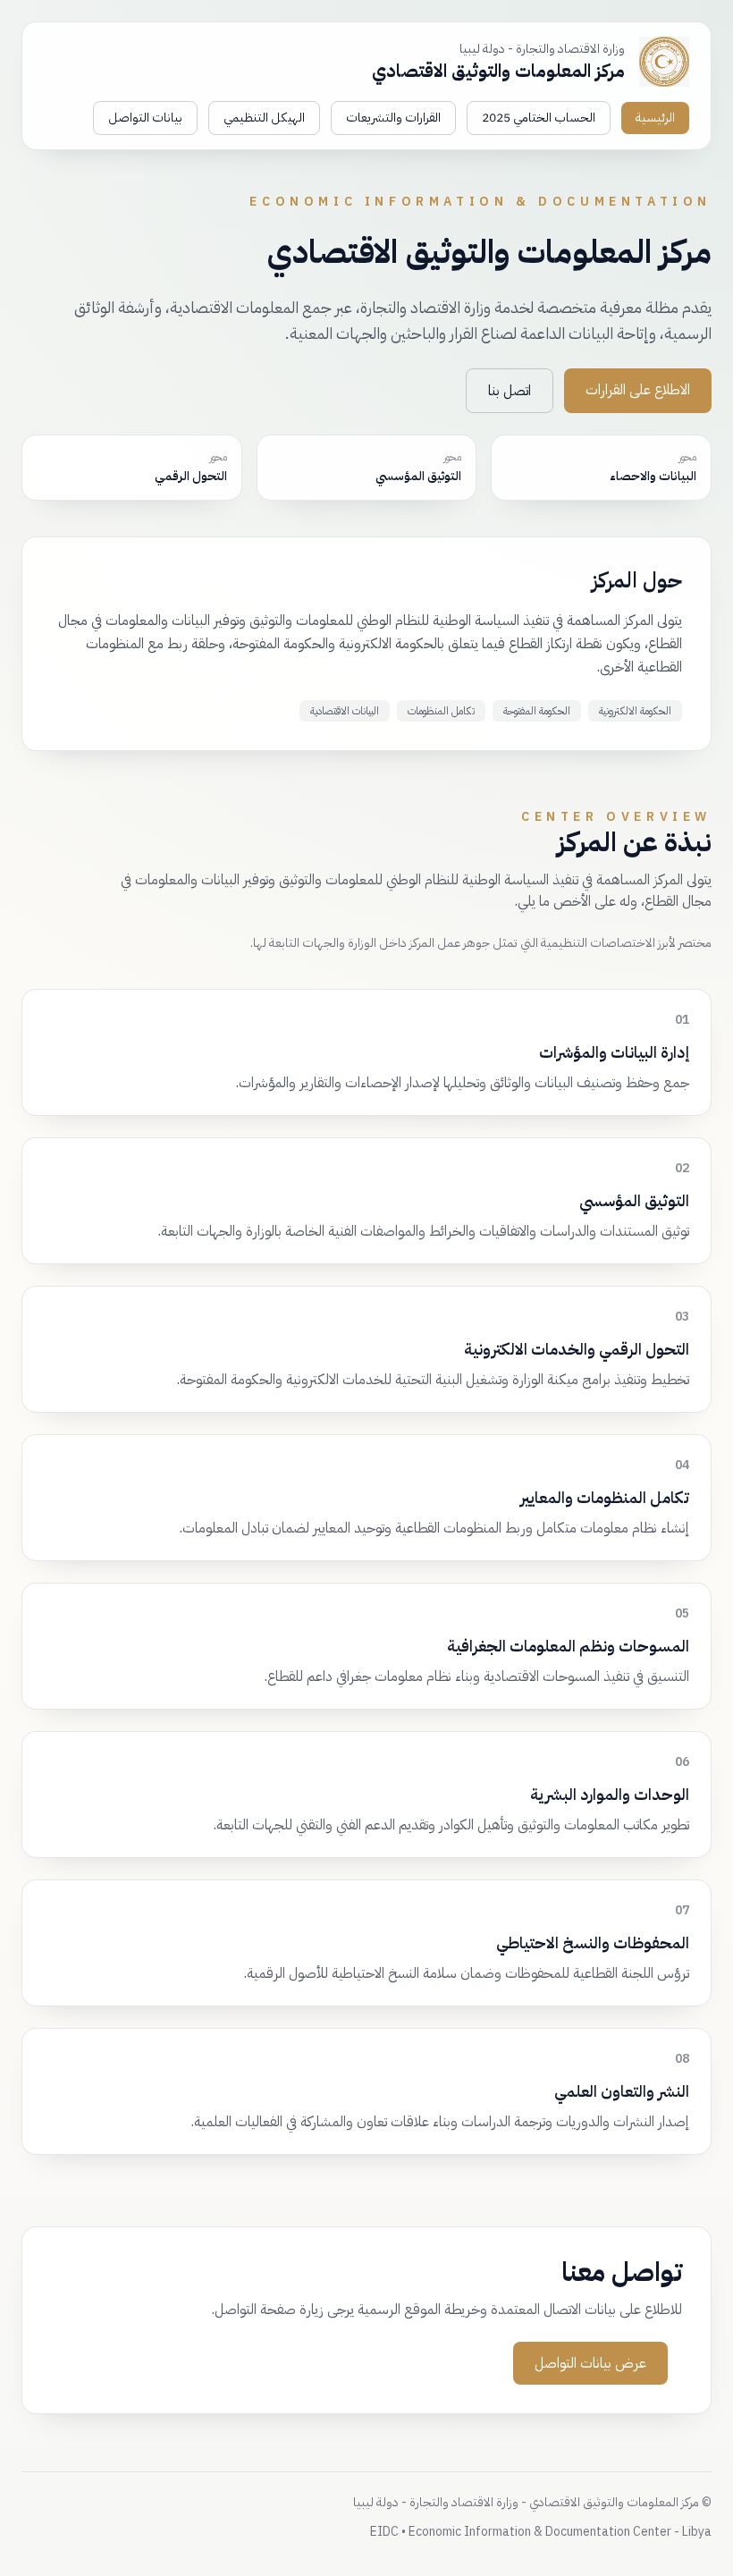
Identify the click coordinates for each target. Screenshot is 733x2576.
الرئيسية (655, 118)
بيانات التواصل (145, 118)
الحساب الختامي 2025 (539, 118)
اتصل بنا (510, 391)
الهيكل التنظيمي (264, 118)
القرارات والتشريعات (393, 118)
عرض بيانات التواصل (590, 2363)
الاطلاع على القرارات (638, 390)
